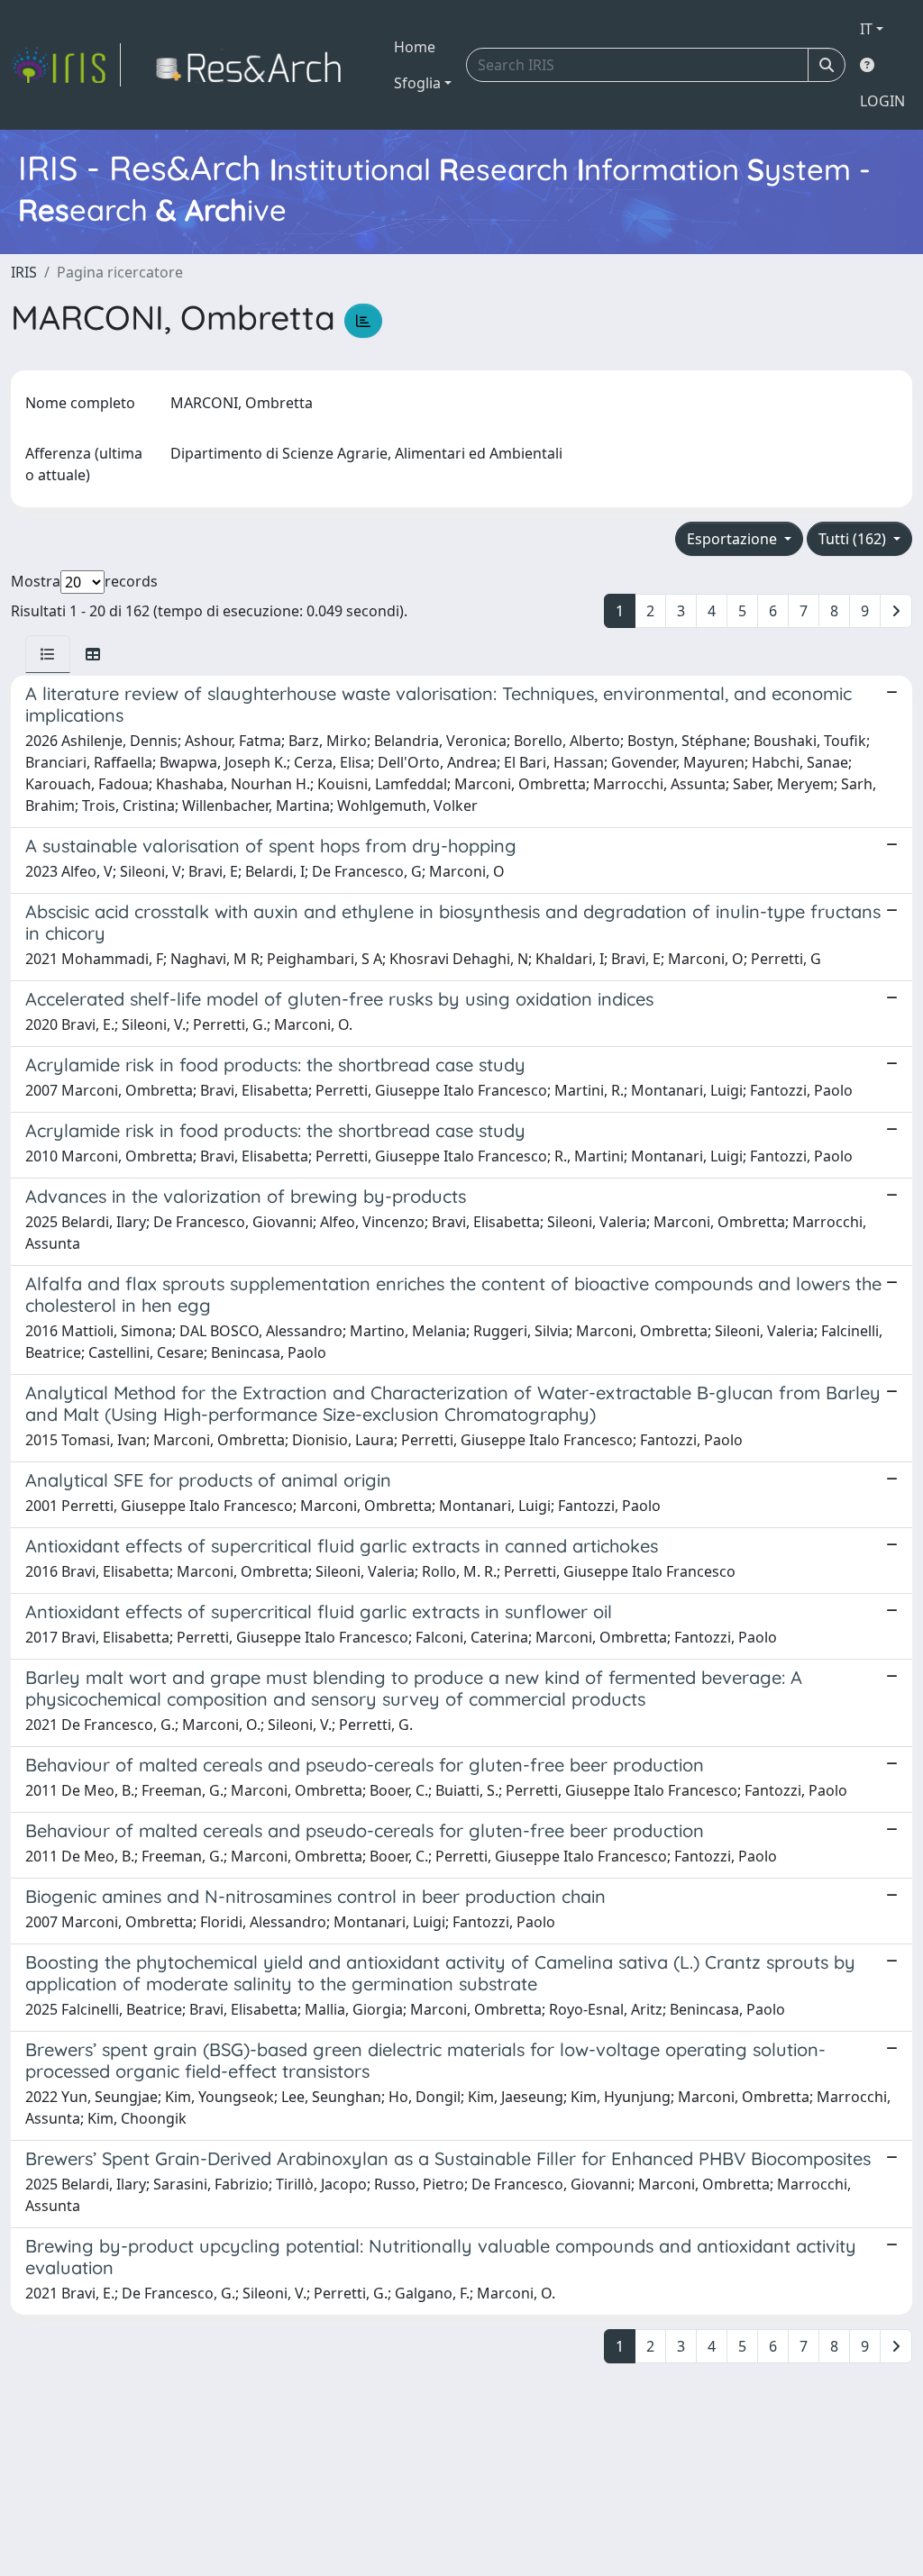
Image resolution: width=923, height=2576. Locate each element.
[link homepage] (66, 65)
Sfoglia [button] (417, 83)
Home (415, 47)
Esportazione (734, 539)
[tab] (48, 654)
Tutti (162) (854, 539)
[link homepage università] (254, 65)
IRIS (24, 272)
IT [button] (866, 29)
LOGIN (882, 101)
